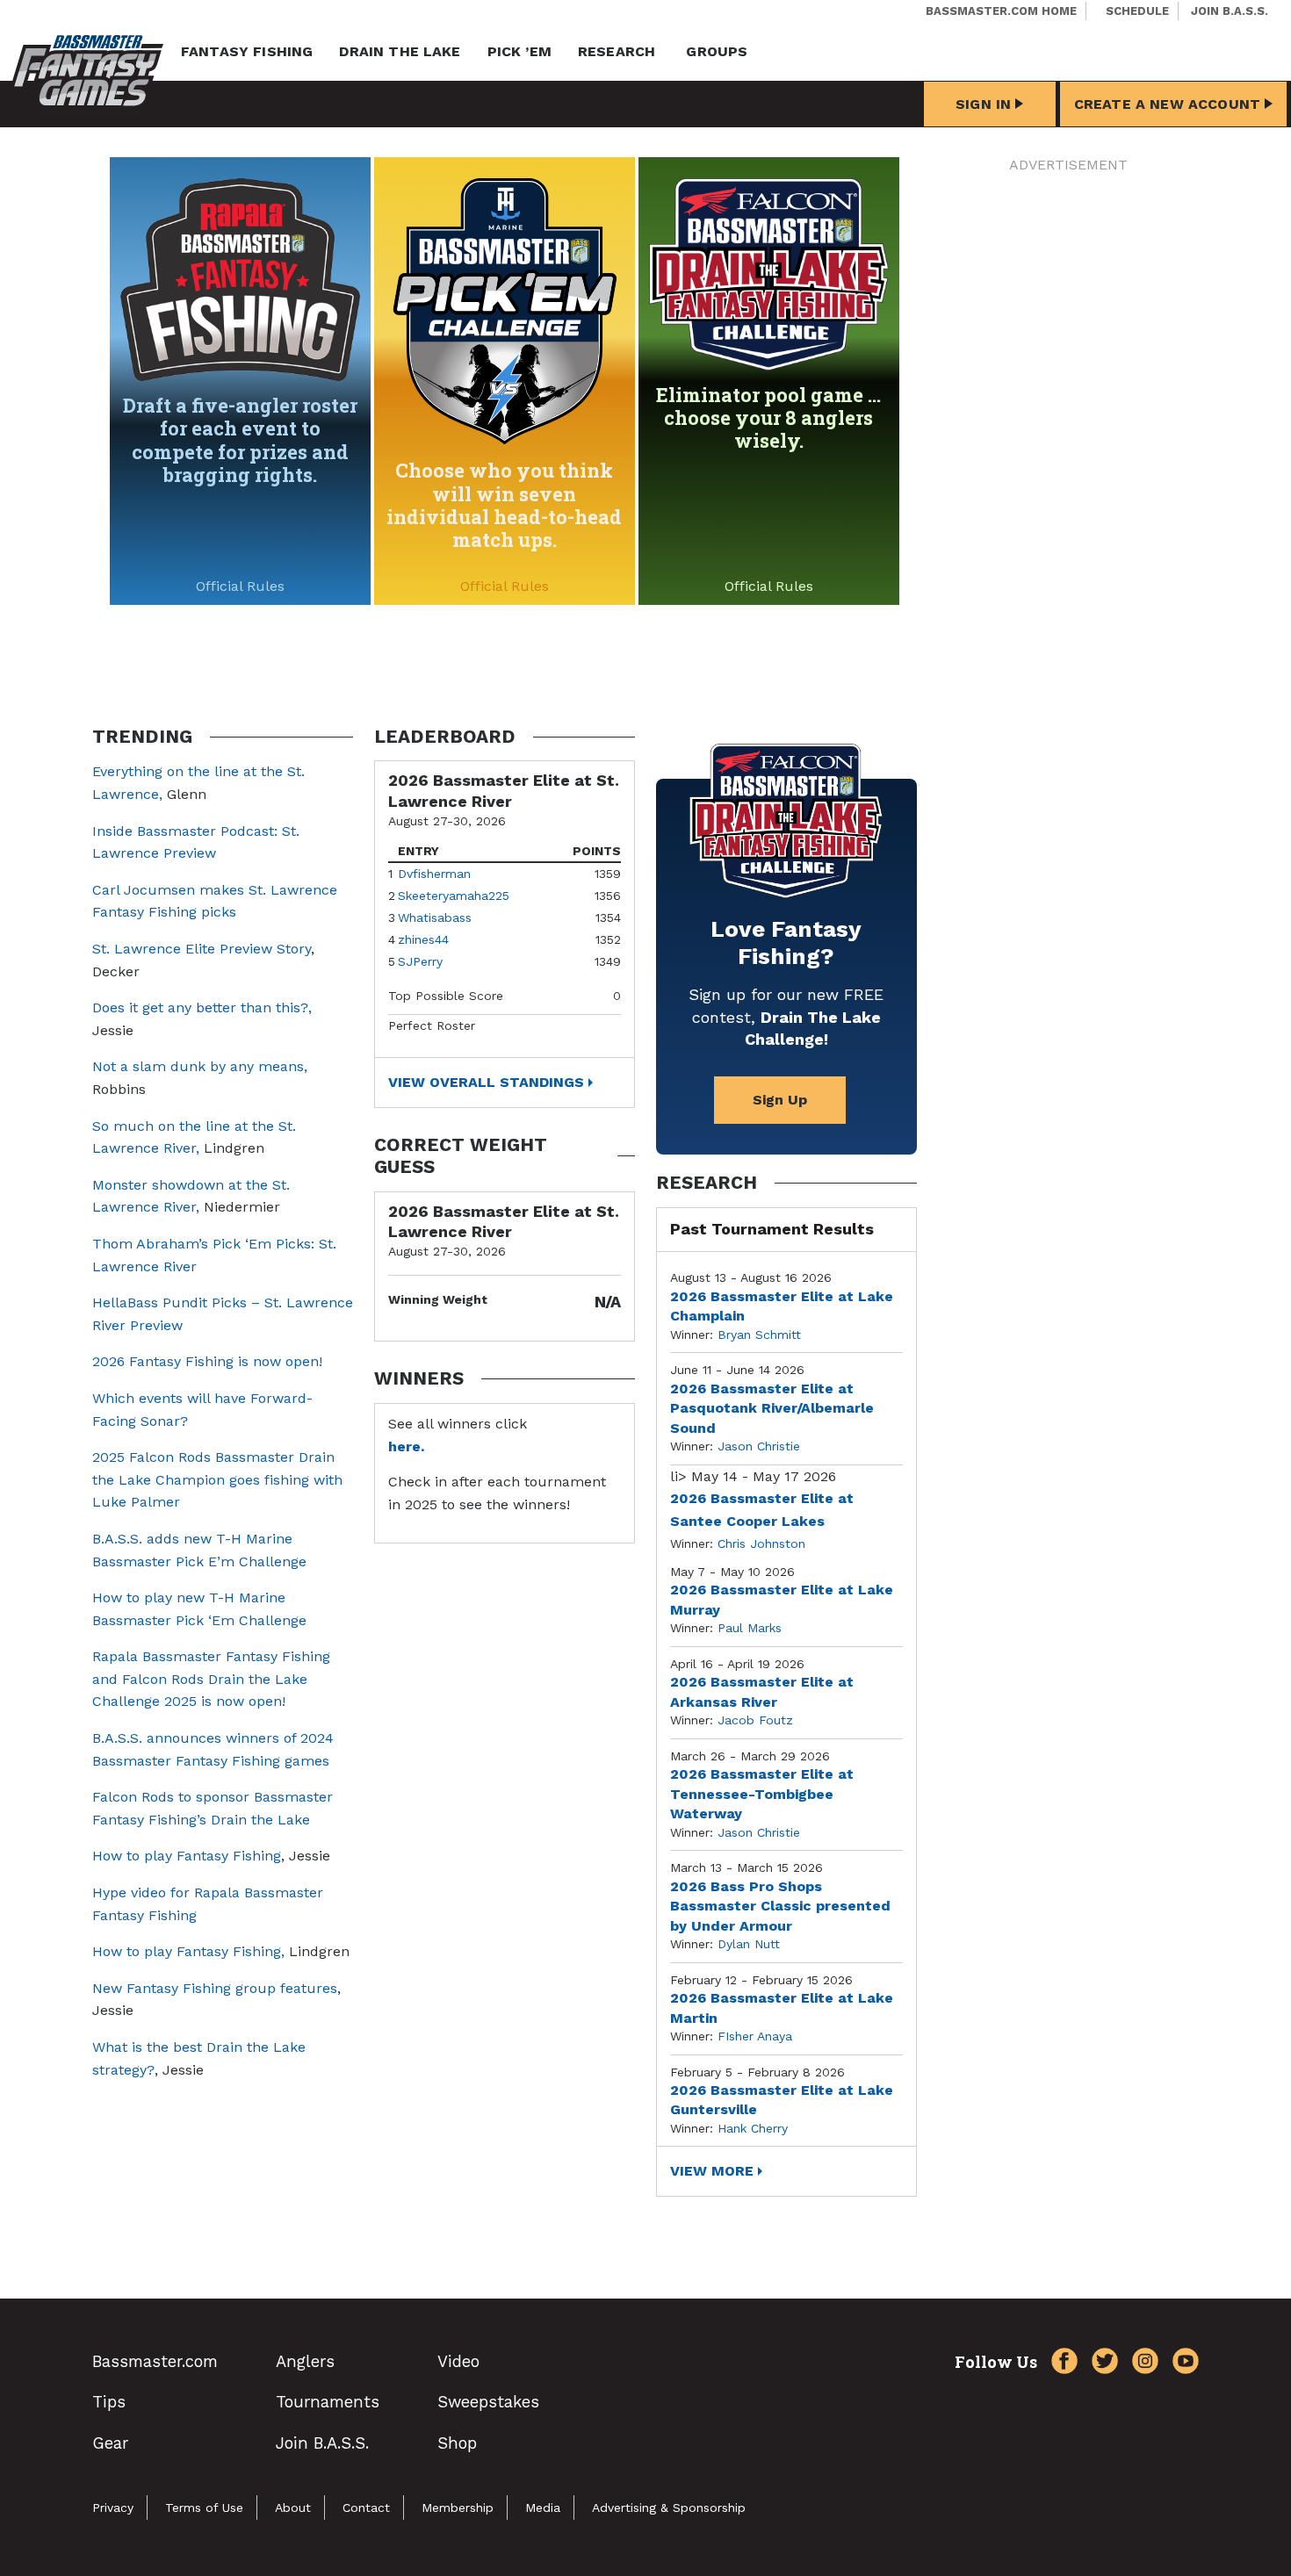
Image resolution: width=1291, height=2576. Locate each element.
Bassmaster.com (155, 2361)
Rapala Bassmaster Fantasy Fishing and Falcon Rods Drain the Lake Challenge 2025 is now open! (211, 1679)
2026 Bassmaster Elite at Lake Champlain (782, 1306)
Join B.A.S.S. (1230, 11)
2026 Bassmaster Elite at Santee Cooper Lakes (762, 1510)
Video (458, 2361)
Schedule (1137, 11)
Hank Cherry (753, 2128)
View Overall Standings (486, 1082)
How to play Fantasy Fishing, (188, 1951)
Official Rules (240, 586)
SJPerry (420, 961)
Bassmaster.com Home (1001, 11)
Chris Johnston (761, 1543)
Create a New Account (1167, 104)
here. (406, 1446)
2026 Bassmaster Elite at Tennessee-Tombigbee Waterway (762, 1794)
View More (712, 2171)
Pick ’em (519, 51)
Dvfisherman (434, 874)
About (293, 2508)
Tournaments (328, 2402)
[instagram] (1141, 2364)
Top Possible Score (446, 996)
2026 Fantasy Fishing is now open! (207, 1361)
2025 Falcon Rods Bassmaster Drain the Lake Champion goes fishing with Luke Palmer (217, 1479)
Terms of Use (204, 2508)
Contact (366, 2508)
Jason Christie (759, 1446)
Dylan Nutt (749, 1944)
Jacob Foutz (755, 1720)
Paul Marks (750, 1628)
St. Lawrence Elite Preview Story (202, 949)
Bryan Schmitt (759, 1335)
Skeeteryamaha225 (454, 896)
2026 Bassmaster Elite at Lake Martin (782, 2008)
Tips (109, 2402)
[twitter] (1100, 2364)
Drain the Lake (400, 51)
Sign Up (780, 1100)
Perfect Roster (432, 1025)
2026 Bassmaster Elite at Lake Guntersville (782, 2100)
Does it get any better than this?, (202, 1007)
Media (543, 2508)
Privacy (113, 2508)
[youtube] (1181, 2364)
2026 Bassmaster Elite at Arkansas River (762, 1691)
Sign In (983, 104)
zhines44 (423, 939)
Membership (458, 2508)
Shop (457, 2443)
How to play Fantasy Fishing (187, 1856)
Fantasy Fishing (247, 51)
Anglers (305, 2361)
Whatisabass (435, 917)
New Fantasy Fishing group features (215, 1988)
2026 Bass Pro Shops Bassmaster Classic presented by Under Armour (780, 1906)
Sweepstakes (488, 2402)
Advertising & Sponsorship (669, 2508)
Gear (110, 2443)
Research (617, 51)
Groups (717, 51)
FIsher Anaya (755, 2036)
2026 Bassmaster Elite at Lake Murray (782, 1599)
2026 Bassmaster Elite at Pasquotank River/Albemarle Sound (772, 1408)
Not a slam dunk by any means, (200, 1066)
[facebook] (1060, 2364)
